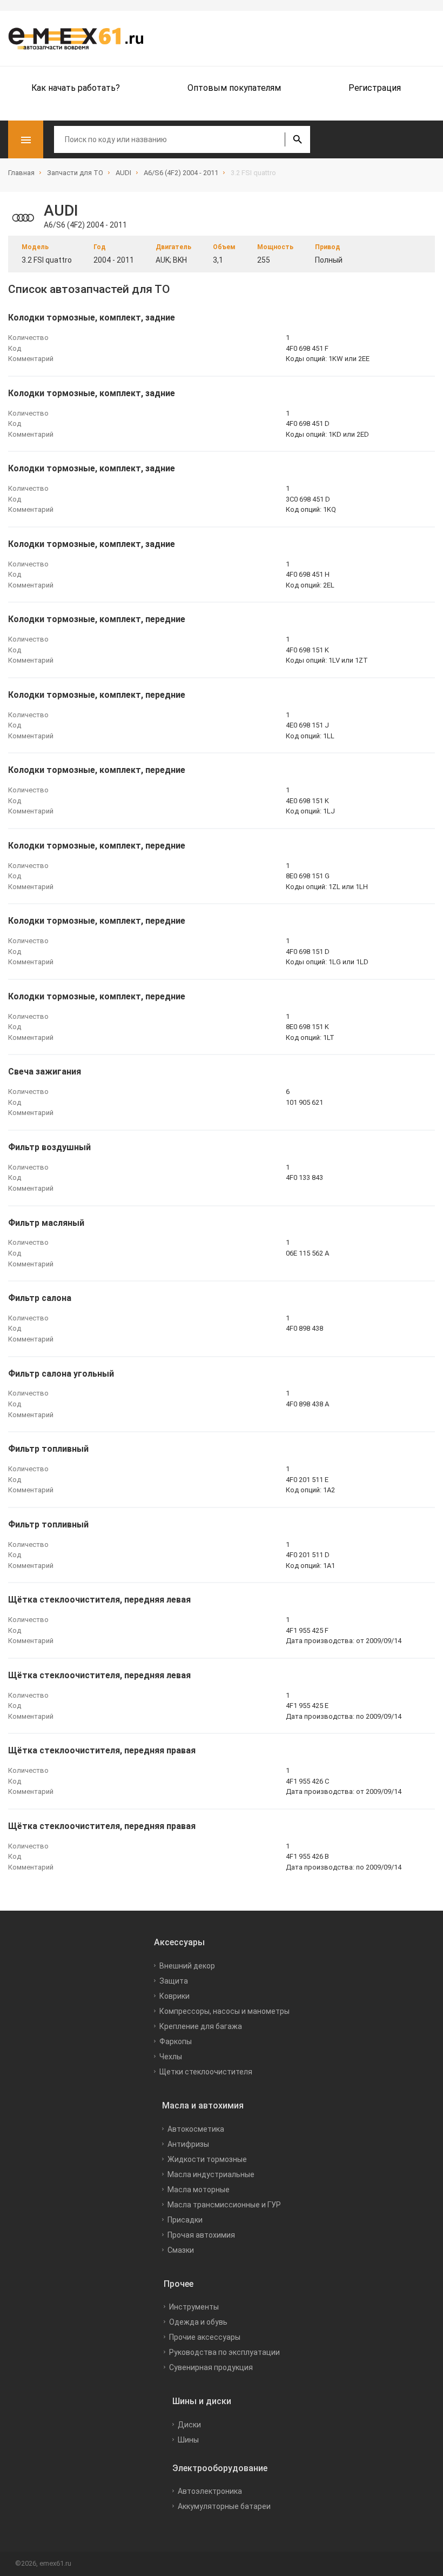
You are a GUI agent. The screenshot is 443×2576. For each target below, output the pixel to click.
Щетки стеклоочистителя (206, 2072)
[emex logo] (81, 38)
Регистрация (375, 88)
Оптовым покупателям (234, 88)
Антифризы (188, 2144)
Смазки (181, 2250)
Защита (174, 1981)
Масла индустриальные (211, 2174)
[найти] (297, 139)
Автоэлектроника (210, 2491)
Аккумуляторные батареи (224, 2506)
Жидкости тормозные (207, 2159)
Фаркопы (176, 2041)
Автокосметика (196, 2129)
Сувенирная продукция (211, 2367)
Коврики (174, 1996)
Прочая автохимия (201, 2235)
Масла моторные (199, 2190)
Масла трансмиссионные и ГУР (224, 2205)
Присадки (185, 2220)
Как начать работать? (76, 88)
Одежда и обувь (198, 2322)
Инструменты (194, 2307)
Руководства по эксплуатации (224, 2352)
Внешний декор (187, 1966)
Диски (189, 2425)
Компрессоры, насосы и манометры (224, 2011)
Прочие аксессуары (205, 2337)
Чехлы (171, 2057)
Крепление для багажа (201, 2026)
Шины (188, 2440)
